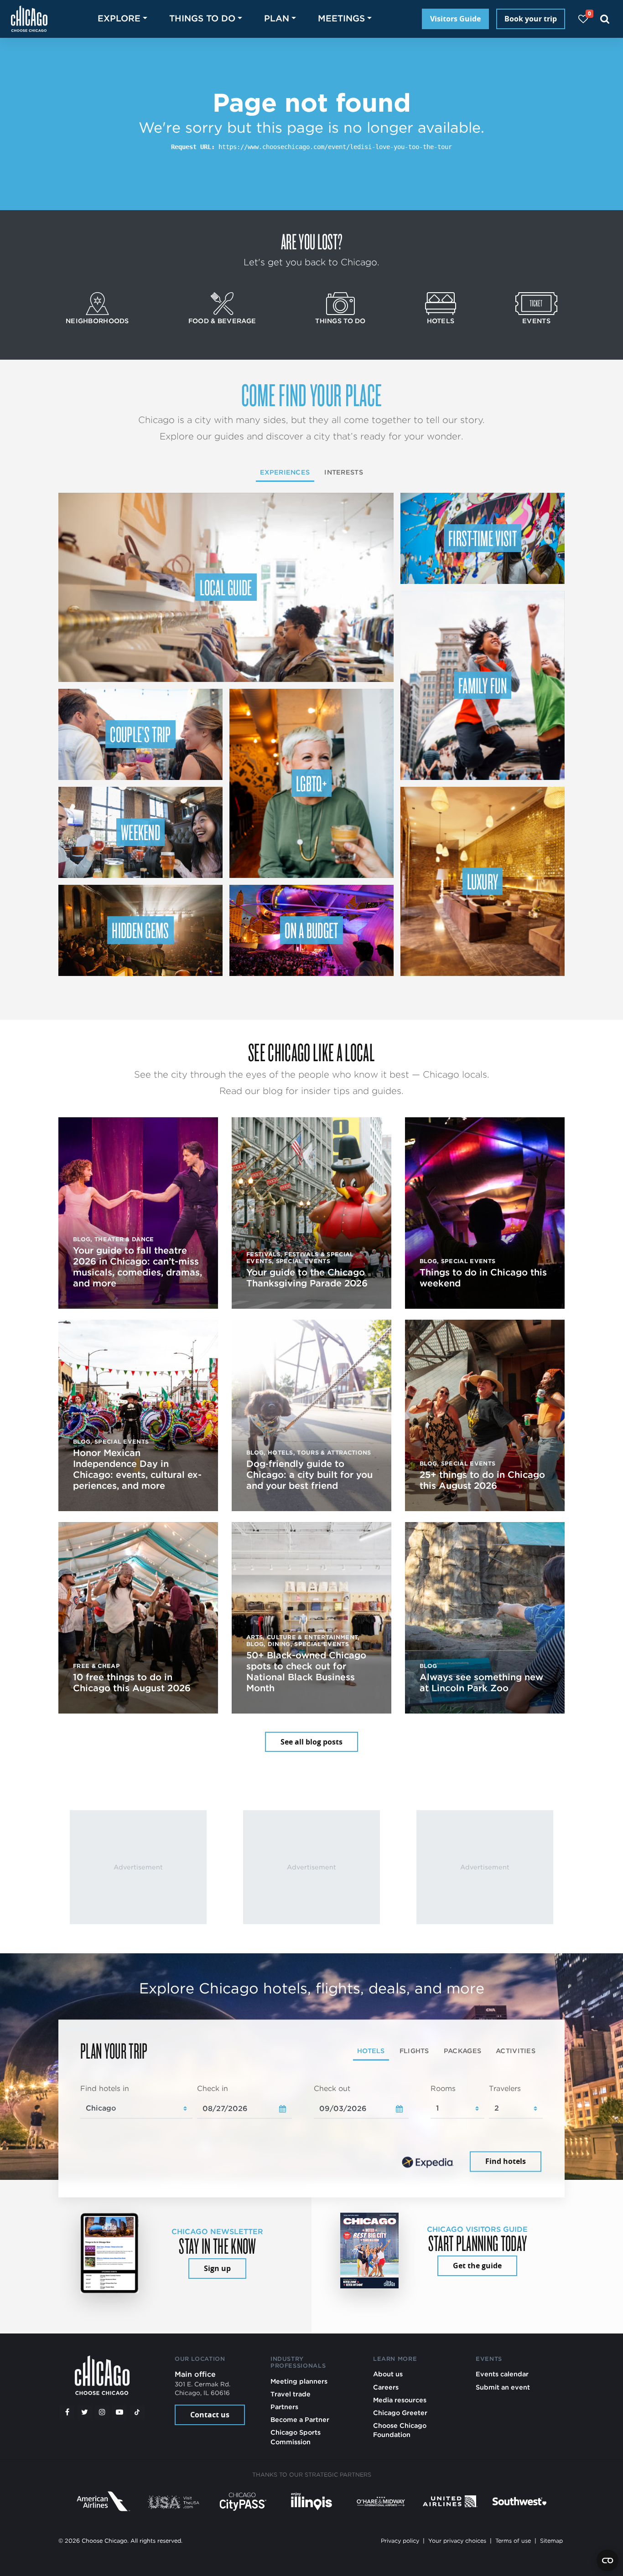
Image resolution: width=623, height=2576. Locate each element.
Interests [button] (344, 472)
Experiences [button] (285, 472)
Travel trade (291, 2394)
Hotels (441, 321)
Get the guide (477, 2266)
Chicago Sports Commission (296, 2437)
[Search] (605, 19)
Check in (213, 2088)
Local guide (226, 587)
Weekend (140, 832)
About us (388, 2374)
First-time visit (483, 538)
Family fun (483, 685)
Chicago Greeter (400, 2413)
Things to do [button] (202, 18)
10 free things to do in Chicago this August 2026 (132, 1683)
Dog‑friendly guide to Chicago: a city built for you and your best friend (309, 1475)
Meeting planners (299, 2381)
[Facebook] (67, 2412)
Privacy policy (400, 2541)
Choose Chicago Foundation (400, 2430)
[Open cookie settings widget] (607, 2561)
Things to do (340, 321)
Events (536, 321)
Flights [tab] (414, 2051)
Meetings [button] (341, 18)
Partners (284, 2407)
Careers (386, 2387)
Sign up (217, 2268)
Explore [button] (119, 18)
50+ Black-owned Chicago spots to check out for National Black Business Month (306, 1672)
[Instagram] (102, 2412)
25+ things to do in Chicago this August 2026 (482, 1480)
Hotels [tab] (371, 2051)
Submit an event (503, 2387)
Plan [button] (277, 18)
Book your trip (531, 19)
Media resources (400, 2400)
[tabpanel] (311, 2129)
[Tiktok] (137, 2412)
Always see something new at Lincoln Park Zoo (481, 1683)
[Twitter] (85, 2412)
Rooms (443, 2088)
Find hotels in (105, 2088)
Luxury (483, 881)
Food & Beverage (222, 321)
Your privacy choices (457, 2541)
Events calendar (502, 2374)
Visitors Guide (455, 19)
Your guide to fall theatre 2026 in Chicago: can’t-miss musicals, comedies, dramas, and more (138, 1267)
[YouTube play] (119, 2412)
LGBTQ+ (311, 783)
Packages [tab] (462, 2051)
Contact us (210, 2415)
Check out (332, 2088)
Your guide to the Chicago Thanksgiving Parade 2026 (307, 1278)
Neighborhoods (97, 321)
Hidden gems (140, 930)
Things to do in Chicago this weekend (483, 1278)
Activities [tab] (516, 2051)
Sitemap (551, 2541)
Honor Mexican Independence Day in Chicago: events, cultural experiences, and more (137, 1469)
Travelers (505, 2088)
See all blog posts (311, 1742)
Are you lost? (311, 241)
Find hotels (506, 2162)
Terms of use (513, 2541)
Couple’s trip (140, 734)
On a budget (311, 930)
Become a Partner (300, 2419)
